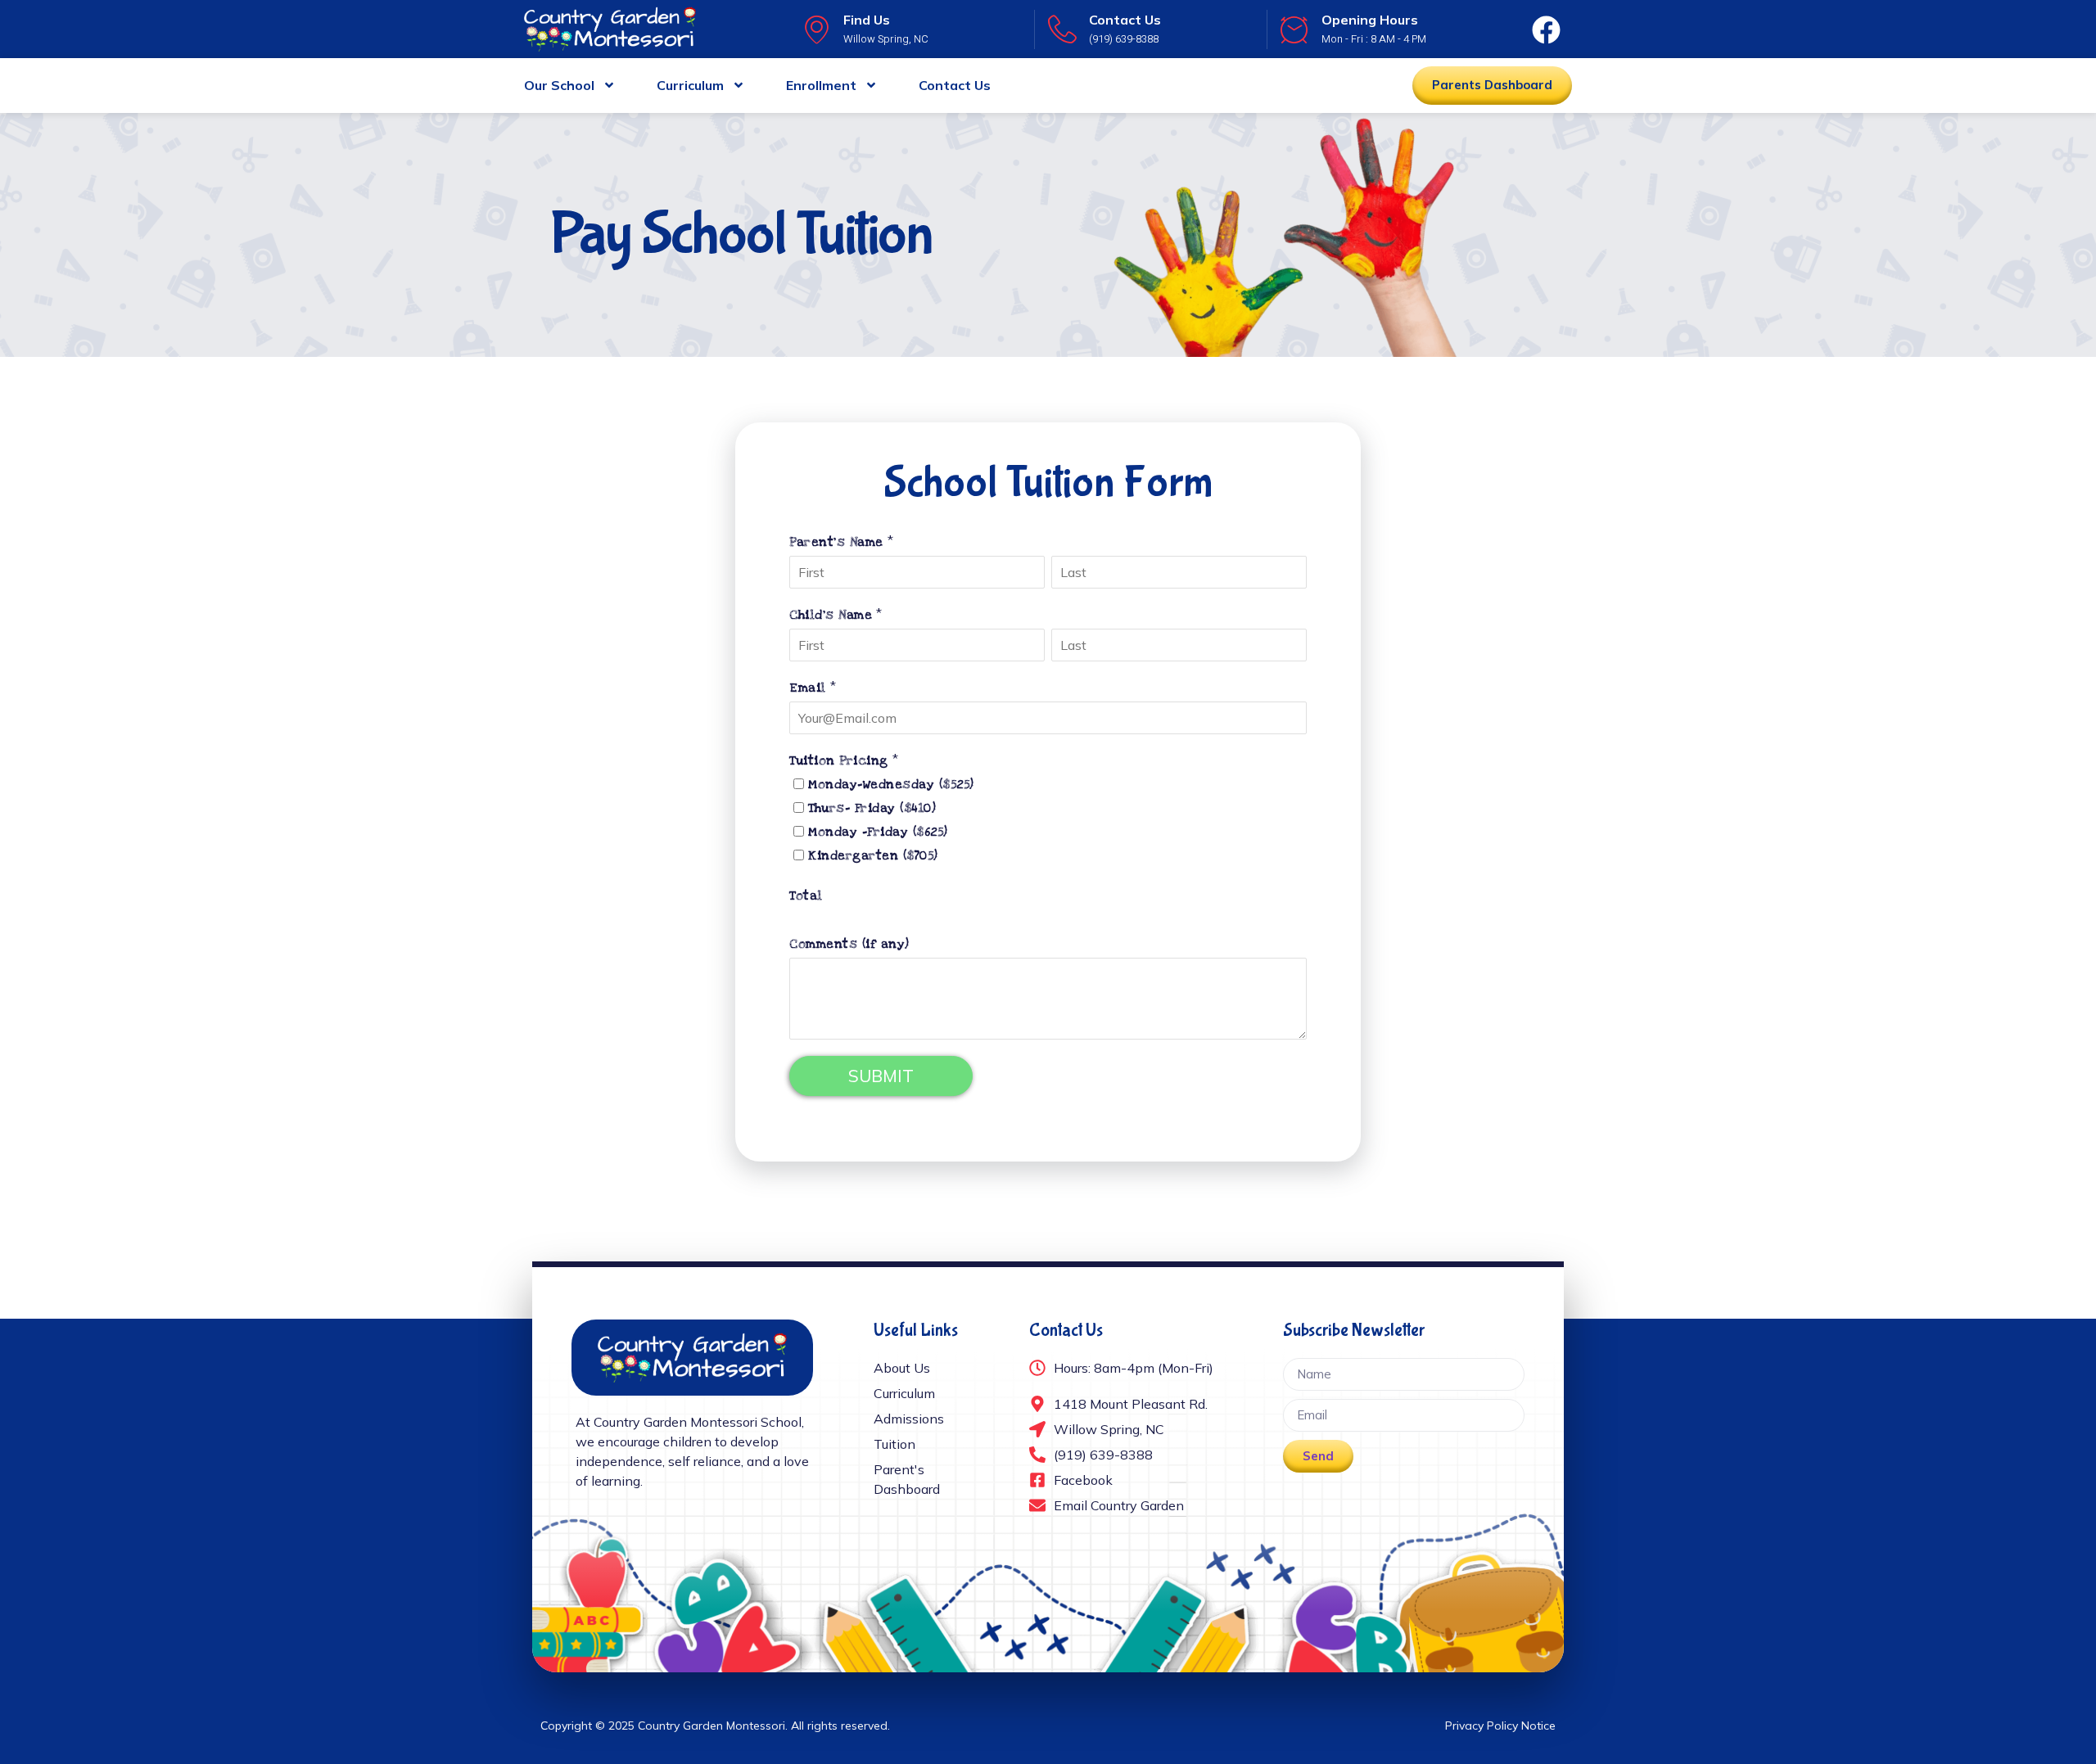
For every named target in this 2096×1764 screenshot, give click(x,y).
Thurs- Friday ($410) (872, 808)
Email (808, 688)
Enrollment (821, 85)
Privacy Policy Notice (1500, 1726)
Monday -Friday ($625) (878, 832)
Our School (559, 85)
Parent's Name (836, 542)
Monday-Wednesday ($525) (891, 784)
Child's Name (831, 615)
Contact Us (1125, 20)
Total (806, 896)
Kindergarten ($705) (873, 855)
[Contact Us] (1062, 29)
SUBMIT (881, 1076)
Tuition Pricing (839, 760)
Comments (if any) (849, 944)
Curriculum (690, 85)
